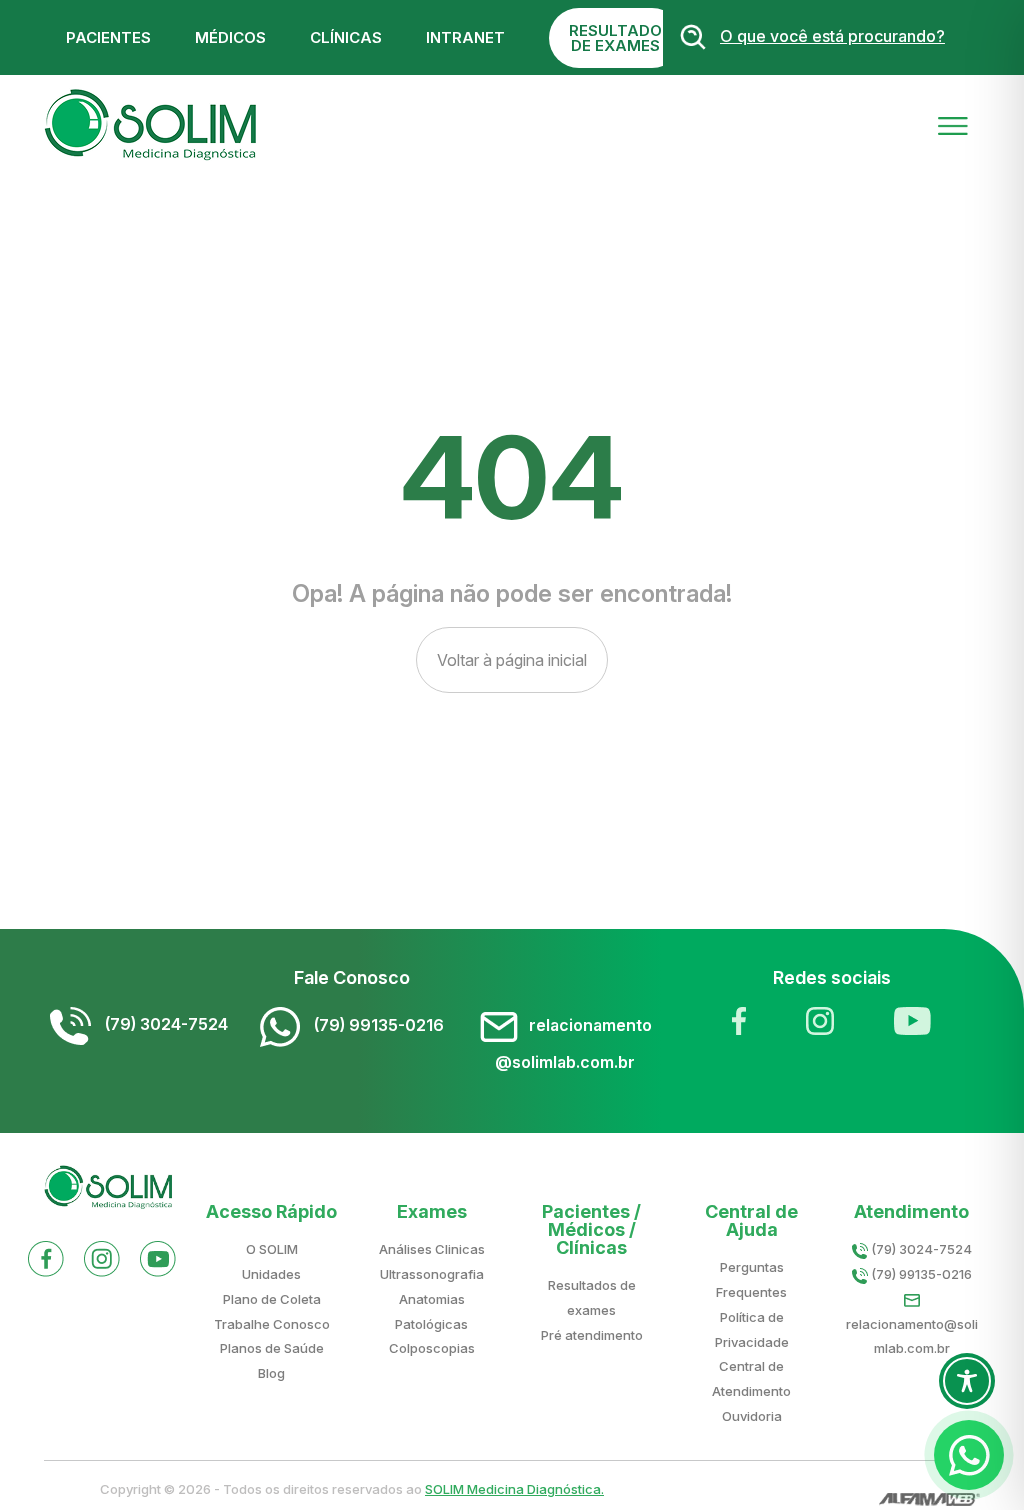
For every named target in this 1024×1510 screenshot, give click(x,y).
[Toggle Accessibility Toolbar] (967, 1381)
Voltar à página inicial (512, 660)
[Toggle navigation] (953, 124)
